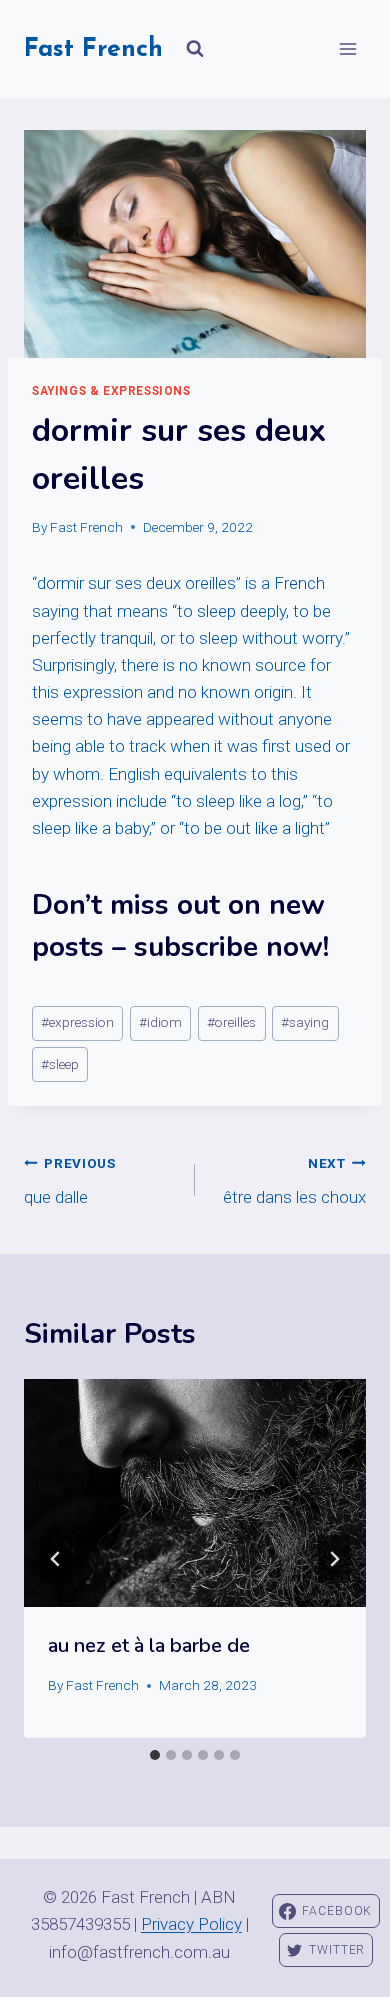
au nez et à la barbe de (149, 1645)
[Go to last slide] (56, 1559)
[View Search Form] (195, 49)
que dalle (70, 1181)
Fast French (86, 527)
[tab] (155, 1755)
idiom (160, 1022)
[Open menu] (347, 48)
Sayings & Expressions (111, 391)
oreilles (231, 1022)
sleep (60, 1064)
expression (77, 1022)
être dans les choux (294, 1181)
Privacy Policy (191, 1924)
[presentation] (195, 1493)
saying (305, 1022)
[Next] (334, 1559)
